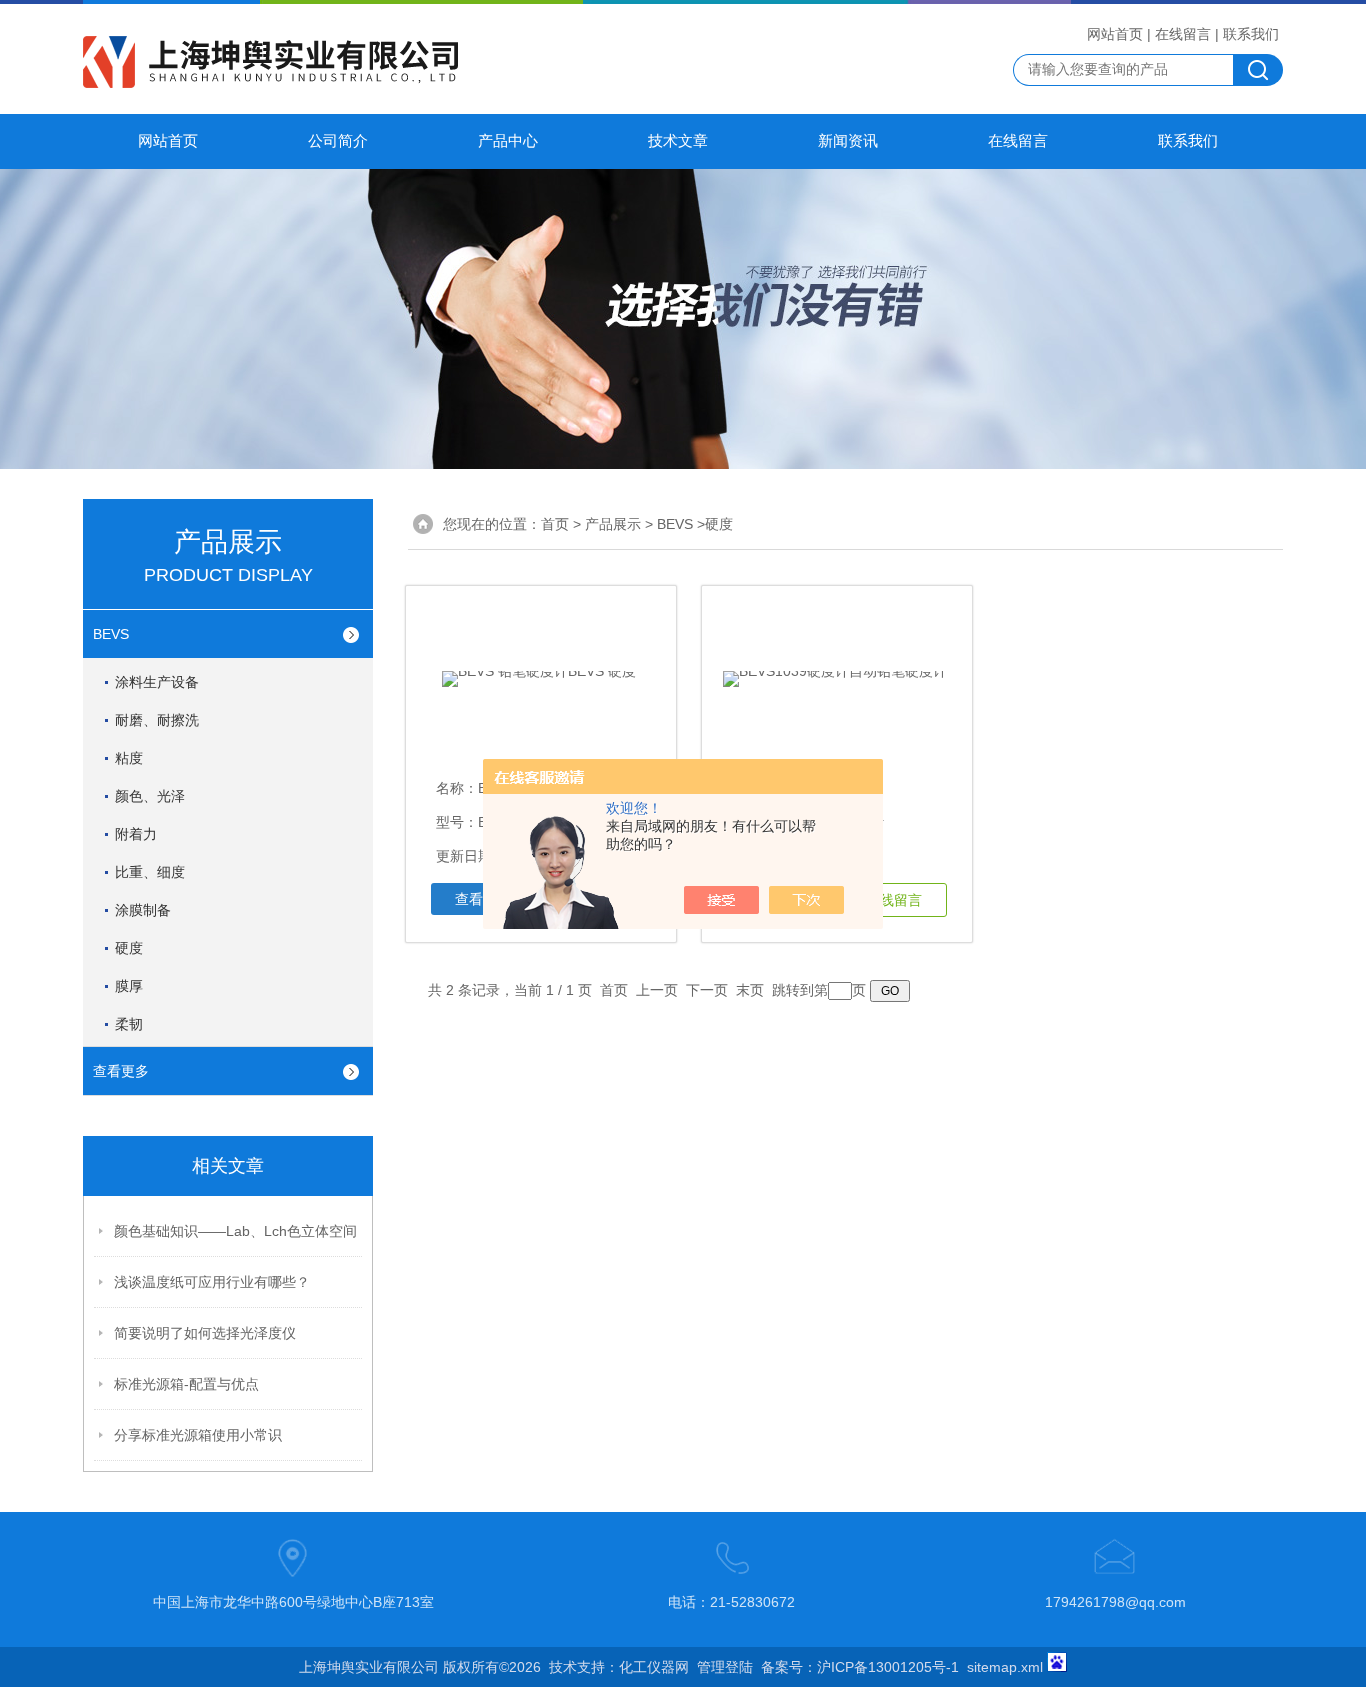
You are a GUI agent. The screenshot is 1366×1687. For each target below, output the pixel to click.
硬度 (129, 948)
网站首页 (1115, 34)
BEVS (111, 634)
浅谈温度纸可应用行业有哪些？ (212, 1282)
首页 (555, 524)
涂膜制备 (143, 910)
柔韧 (129, 1024)
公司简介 (338, 141)
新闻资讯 (848, 141)
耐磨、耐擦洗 (157, 720)
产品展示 (613, 524)
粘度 (129, 758)
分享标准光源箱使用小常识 (198, 1435)
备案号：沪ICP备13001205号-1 (860, 1667)
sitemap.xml (1005, 1667)
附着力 (136, 834)
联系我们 (1251, 34)
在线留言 (1183, 34)
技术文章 (678, 141)
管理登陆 (725, 1667)
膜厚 (129, 986)
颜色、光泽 (150, 796)
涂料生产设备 (157, 682)
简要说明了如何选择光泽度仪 (205, 1333)
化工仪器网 (654, 1667)
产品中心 (508, 141)
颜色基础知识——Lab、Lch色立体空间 (235, 1231)
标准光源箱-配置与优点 (186, 1384)
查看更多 (121, 1071)
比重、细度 (150, 872)
